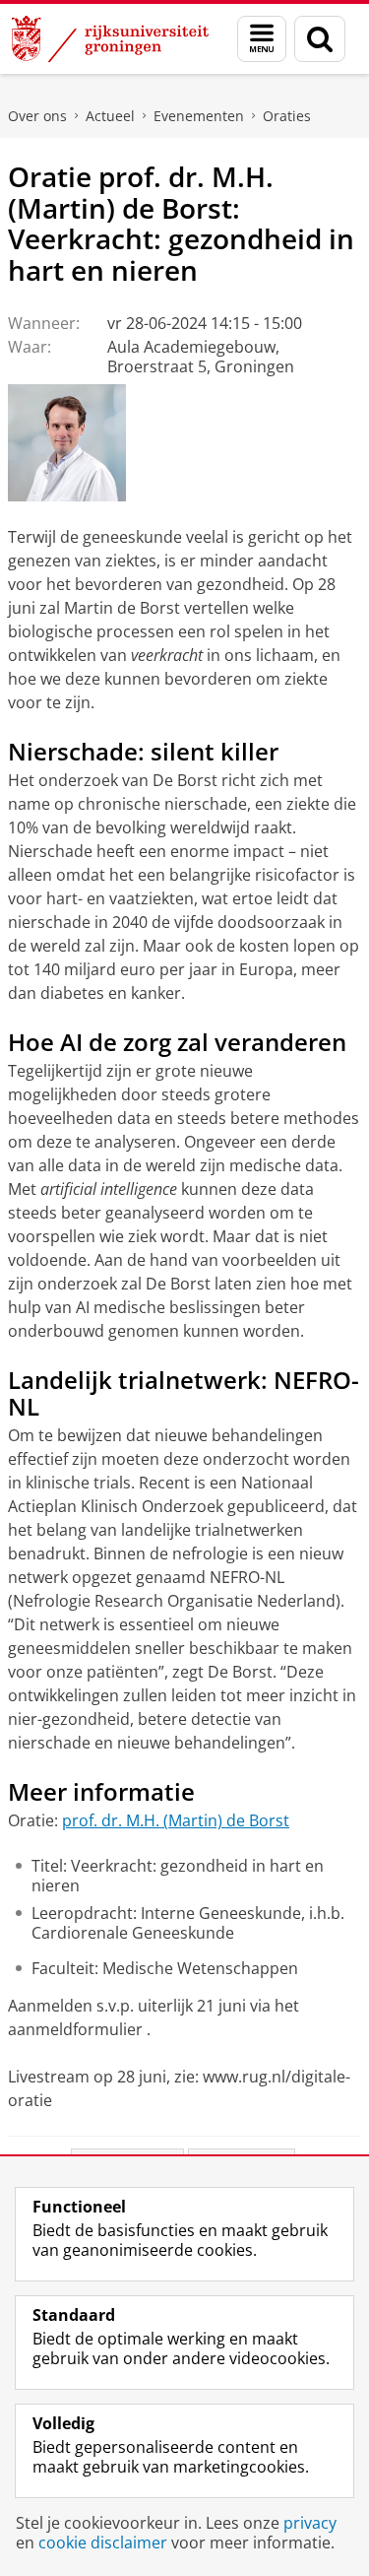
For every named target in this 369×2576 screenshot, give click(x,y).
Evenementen (199, 116)
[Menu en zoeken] (262, 39)
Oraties (287, 116)
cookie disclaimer (103, 2543)
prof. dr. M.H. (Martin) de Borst (176, 1820)
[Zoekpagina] (320, 39)
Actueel (110, 116)
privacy (310, 2523)
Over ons (37, 116)
